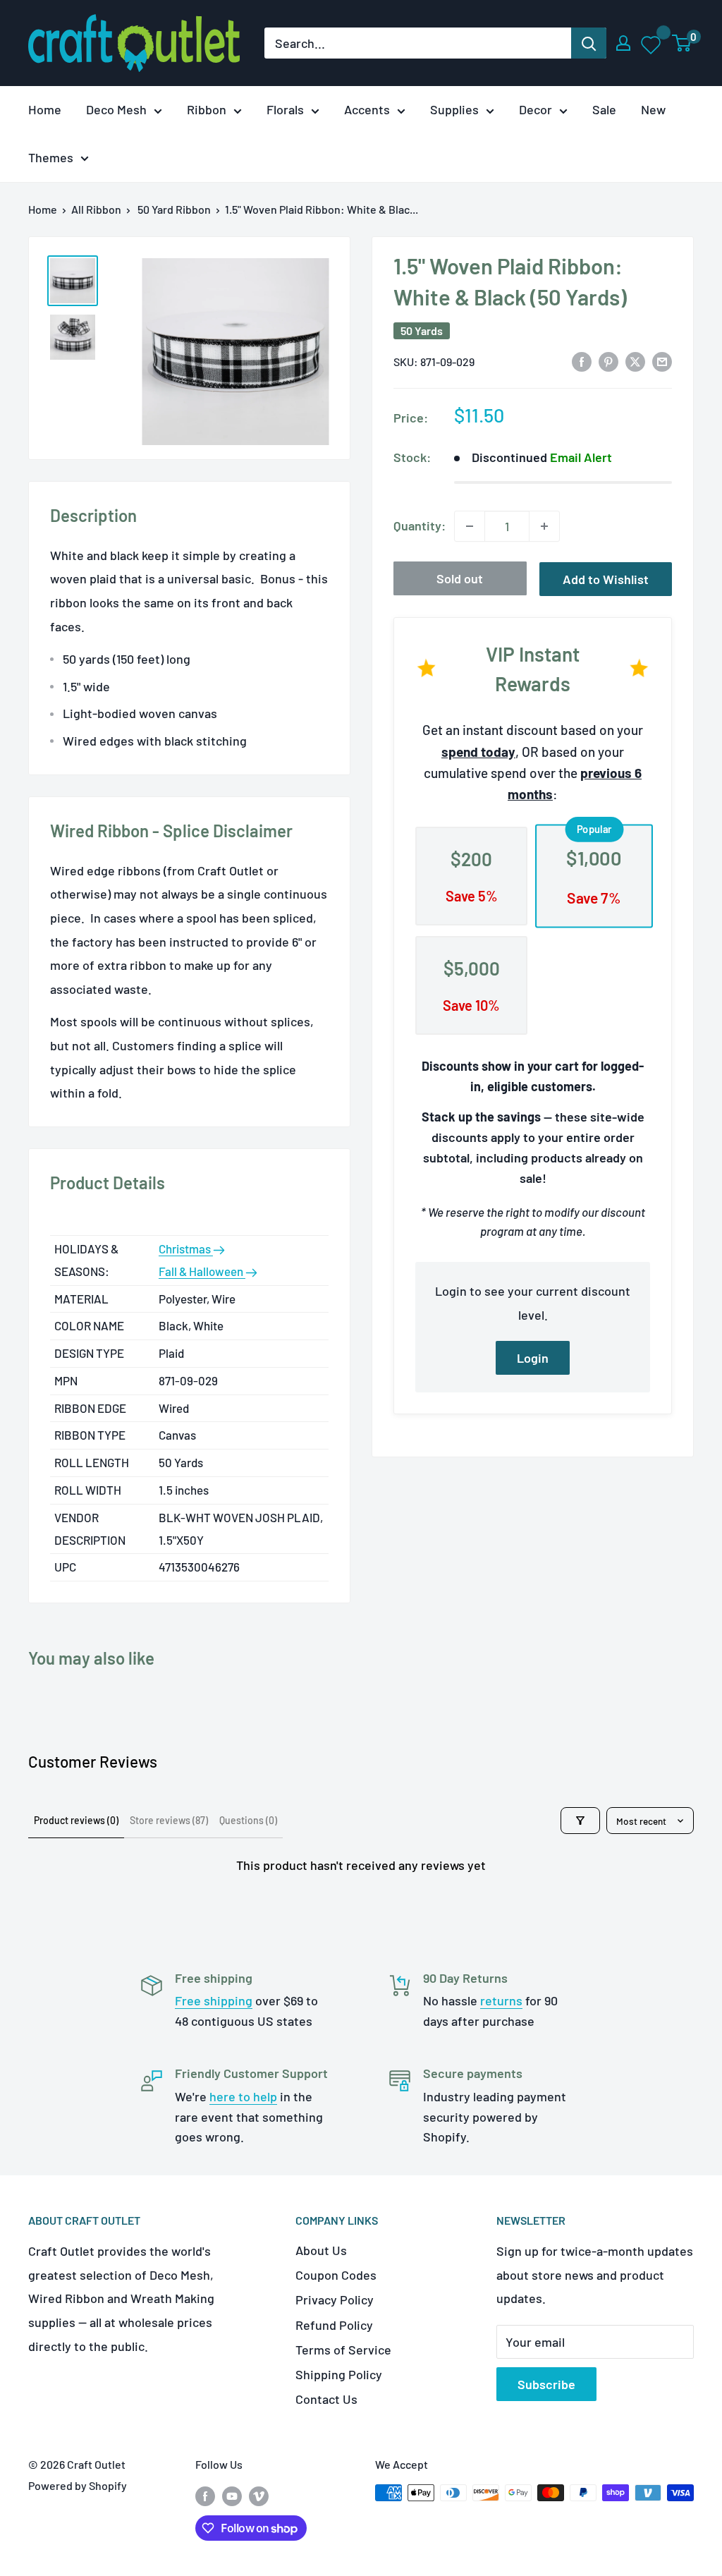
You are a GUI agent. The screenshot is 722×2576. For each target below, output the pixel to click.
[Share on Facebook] (582, 360)
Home (45, 109)
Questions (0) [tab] (248, 1820)
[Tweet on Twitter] (635, 360)
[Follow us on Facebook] (205, 2495)
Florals (285, 109)
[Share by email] (662, 360)
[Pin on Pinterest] (608, 360)
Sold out (460, 578)
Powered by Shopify (78, 2485)
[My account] (623, 43)
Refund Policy (334, 2325)
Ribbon (207, 109)
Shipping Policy (339, 2374)
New (653, 109)
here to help (243, 2096)
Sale (604, 109)
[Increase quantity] (544, 526)
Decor (536, 109)
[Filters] (580, 1821)
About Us (321, 2250)
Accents (367, 109)
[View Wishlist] (652, 43)
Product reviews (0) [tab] (76, 1820)
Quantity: (420, 525)
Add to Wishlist (606, 579)
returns (501, 2000)
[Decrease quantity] (470, 526)
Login (533, 1358)
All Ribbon (96, 209)
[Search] (589, 43)
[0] (682, 43)
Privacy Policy (335, 2299)
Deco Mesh (116, 109)
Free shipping (214, 2000)
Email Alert (581, 457)
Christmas (186, 1248)
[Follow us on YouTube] (232, 2495)
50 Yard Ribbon (174, 209)
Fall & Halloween (202, 1271)
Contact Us (326, 2399)
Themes (51, 157)
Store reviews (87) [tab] (169, 1820)
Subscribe (546, 2384)
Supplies (454, 109)
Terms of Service (343, 2350)
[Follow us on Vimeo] (259, 2495)
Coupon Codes (336, 2275)
